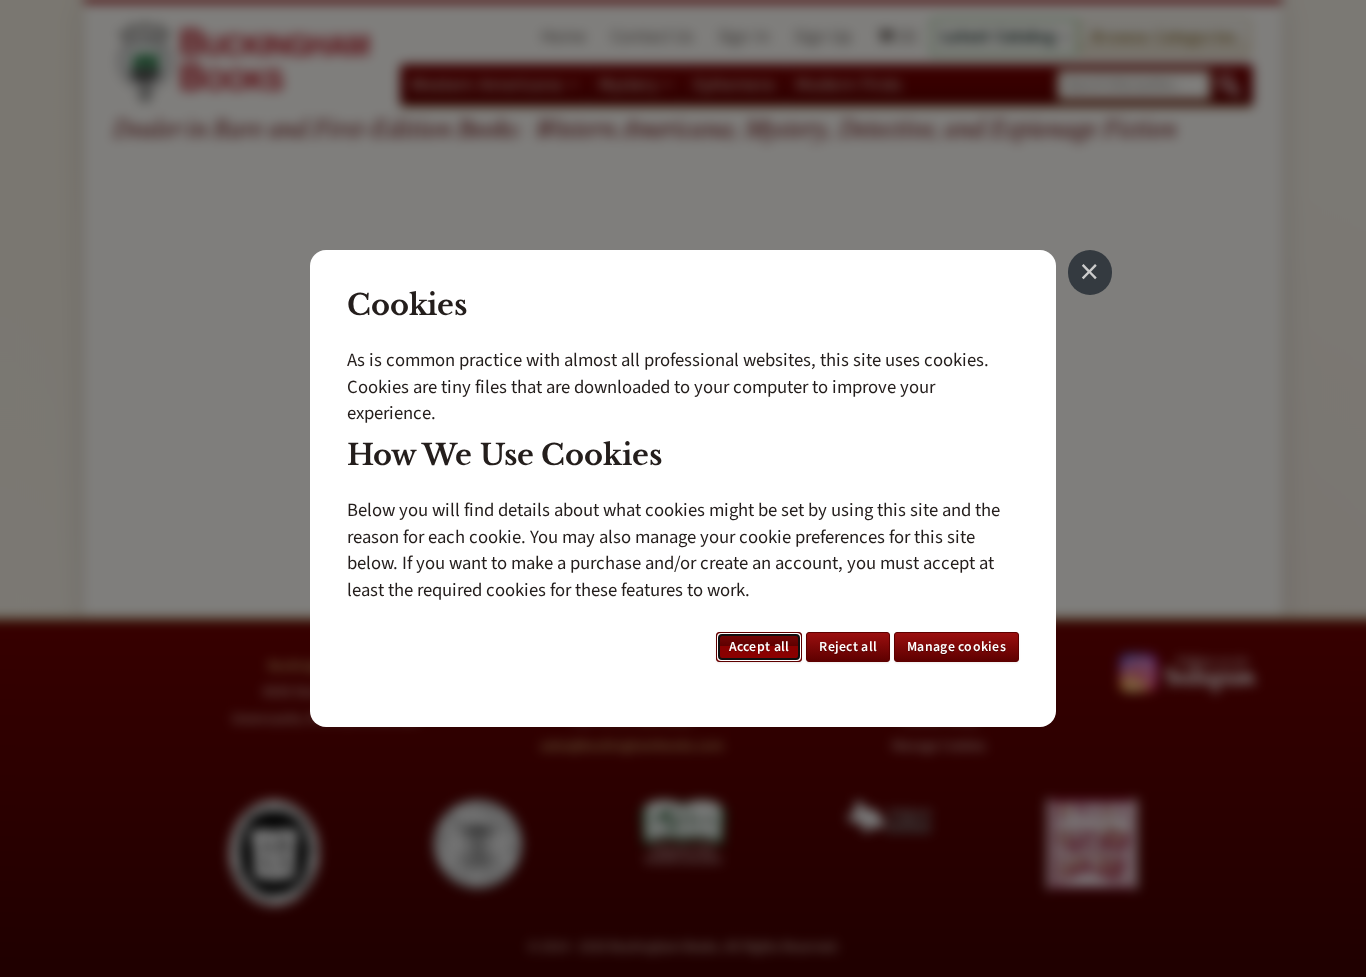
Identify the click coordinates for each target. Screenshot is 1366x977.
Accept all (759, 647)
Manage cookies (956, 647)
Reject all (848, 647)
